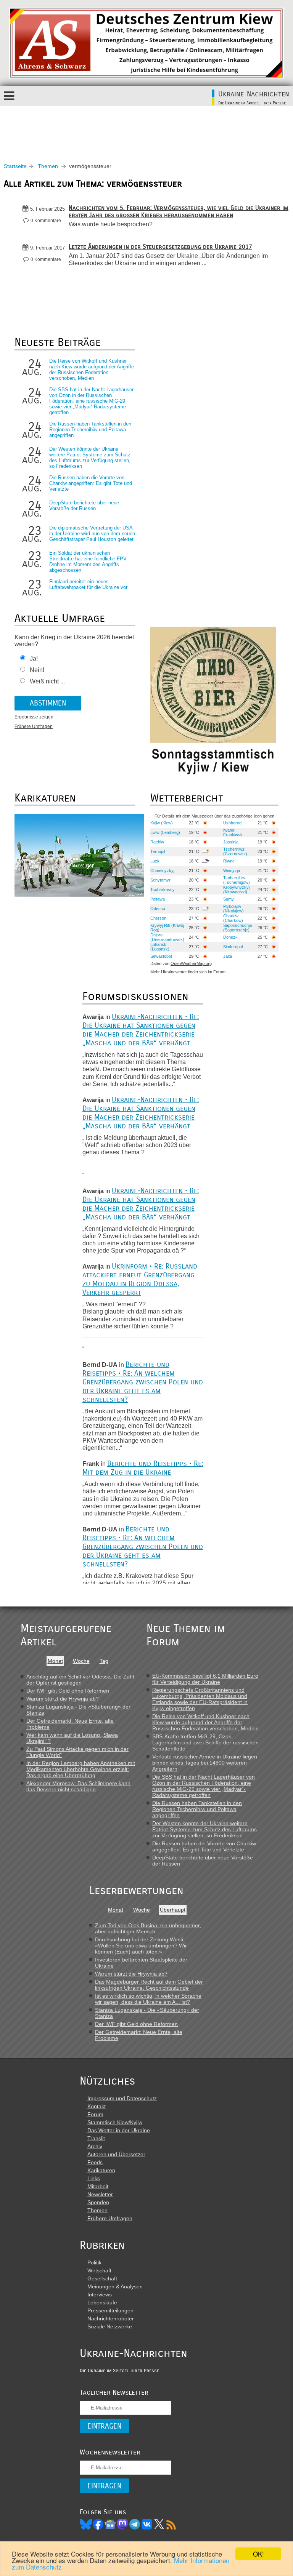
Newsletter (100, 2194)
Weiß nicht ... (47, 681)
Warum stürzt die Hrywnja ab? (63, 1699)
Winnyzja (232, 870)
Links (94, 2178)
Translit (96, 2138)
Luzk (155, 861)
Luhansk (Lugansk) (160, 947)
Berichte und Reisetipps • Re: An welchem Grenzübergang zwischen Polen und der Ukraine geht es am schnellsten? (143, 1382)
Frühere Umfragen (34, 726)
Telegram (135, 2524)
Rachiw (157, 842)
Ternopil (158, 851)
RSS (171, 2524)
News (110, 2524)
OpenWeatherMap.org (191, 963)
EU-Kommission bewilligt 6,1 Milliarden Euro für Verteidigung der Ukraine (205, 1679)
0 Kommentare (46, 221)
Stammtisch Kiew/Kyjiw (115, 2122)
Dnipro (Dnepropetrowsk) (167, 937)
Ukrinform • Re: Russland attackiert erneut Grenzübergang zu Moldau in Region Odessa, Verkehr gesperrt (140, 1279)
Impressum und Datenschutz (122, 2098)
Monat (55, 1661)
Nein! (37, 670)
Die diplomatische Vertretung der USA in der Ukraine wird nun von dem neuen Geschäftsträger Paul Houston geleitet (92, 534)
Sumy (229, 899)
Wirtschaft (99, 2270)
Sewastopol (161, 956)
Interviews (100, 2294)
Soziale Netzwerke (110, 2326)
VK (147, 2524)
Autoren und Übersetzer (116, 2154)
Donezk (230, 937)
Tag (104, 1661)
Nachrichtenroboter (111, 2318)
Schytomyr (160, 880)
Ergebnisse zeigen (34, 717)
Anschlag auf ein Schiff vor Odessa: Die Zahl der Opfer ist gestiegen (80, 1680)
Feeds (95, 2162)
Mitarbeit (98, 2186)
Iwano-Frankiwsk (233, 832)
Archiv (95, 2146)
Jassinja (231, 842)
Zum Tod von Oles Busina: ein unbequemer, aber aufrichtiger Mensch (148, 1928)
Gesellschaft (102, 2278)
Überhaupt (173, 1910)
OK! (258, 2554)
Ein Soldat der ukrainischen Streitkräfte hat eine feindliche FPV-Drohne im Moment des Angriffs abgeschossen (89, 562)
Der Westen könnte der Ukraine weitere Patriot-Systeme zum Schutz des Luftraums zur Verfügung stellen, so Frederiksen (90, 458)
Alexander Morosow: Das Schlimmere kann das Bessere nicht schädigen (78, 1786)
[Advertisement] (146, 127)
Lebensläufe (102, 2302)
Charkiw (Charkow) (233, 918)
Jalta (228, 956)
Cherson (158, 918)
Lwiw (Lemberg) (165, 832)
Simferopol (233, 947)
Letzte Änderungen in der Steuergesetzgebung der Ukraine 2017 (160, 247)
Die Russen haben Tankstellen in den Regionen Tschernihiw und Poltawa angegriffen (90, 430)
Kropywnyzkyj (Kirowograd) (236, 890)
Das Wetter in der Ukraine (119, 2130)
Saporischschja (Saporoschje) (237, 928)
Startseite (15, 166)
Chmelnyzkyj (162, 870)
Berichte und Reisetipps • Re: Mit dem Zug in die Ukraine (143, 1468)
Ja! (34, 658)
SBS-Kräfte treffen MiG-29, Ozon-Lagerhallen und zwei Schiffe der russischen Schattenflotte (205, 1742)
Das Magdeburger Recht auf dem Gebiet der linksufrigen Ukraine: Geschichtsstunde (149, 1985)
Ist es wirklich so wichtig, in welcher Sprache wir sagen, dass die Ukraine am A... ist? (148, 1999)
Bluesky (86, 2524)
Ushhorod (232, 823)
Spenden (98, 2202)
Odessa (158, 909)
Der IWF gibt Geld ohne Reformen (68, 1691)
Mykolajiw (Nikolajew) (233, 909)
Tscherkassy (163, 890)
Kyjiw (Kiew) (162, 823)
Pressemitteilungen (110, 2310)
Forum (219, 972)
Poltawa (158, 899)
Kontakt (97, 2106)
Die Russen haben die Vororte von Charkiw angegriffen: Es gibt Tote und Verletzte (91, 483)
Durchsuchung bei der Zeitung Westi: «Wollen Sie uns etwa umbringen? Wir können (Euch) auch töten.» (141, 1946)
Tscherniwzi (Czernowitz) (235, 851)
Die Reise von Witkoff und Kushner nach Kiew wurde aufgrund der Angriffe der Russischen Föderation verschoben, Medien (92, 370)
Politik (94, 2262)
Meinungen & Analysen (115, 2286)
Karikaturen (101, 2170)
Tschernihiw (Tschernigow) (237, 880)
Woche (81, 1661)
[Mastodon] (122, 2524)
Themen (48, 166)
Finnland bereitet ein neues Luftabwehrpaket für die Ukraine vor (88, 584)
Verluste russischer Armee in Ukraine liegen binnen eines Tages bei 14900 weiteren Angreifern (205, 1763)
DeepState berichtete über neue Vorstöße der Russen (84, 506)
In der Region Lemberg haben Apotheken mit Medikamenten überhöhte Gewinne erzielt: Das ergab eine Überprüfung (81, 1769)
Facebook (98, 2524)
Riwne (229, 861)
